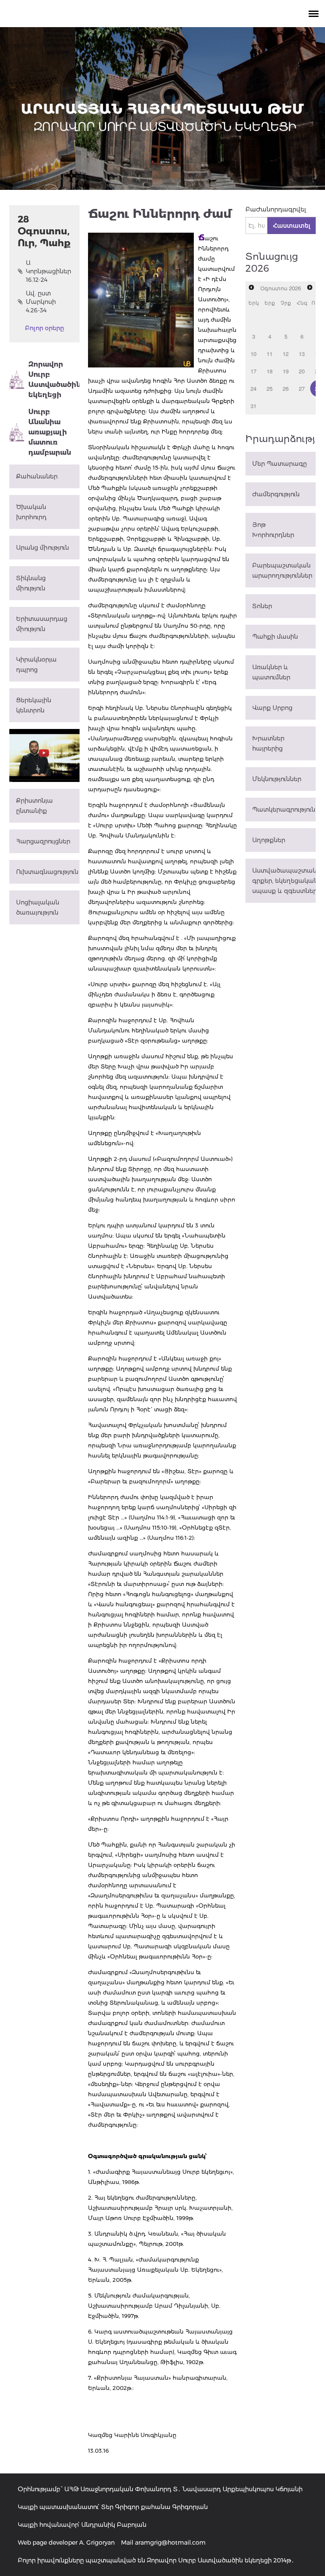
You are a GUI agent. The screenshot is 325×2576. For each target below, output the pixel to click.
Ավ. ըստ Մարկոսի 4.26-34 (41, 302)
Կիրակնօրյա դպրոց (36, 665)
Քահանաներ (37, 476)
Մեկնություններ (277, 779)
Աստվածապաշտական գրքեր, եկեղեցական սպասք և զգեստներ (284, 881)
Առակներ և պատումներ (271, 672)
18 (270, 371)
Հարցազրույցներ (43, 841)
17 (253, 371)
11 (270, 354)
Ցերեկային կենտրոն (34, 705)
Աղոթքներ (269, 840)
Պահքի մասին (275, 637)
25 (270, 388)
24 (253, 388)
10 (253, 354)
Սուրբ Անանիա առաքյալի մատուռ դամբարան (50, 432)
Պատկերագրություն (284, 810)
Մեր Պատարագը (280, 464)
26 (286, 388)
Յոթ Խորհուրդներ (273, 530)
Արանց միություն (43, 548)
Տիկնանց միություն (31, 583)
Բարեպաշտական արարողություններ (282, 570)
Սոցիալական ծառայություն (38, 907)
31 (253, 406)
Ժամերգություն (276, 494)
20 (302, 371)
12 (286, 354)
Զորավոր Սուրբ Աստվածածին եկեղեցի (54, 380)
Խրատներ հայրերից (268, 743)
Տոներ (262, 606)
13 (302, 354)
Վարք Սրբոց (272, 708)
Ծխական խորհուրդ (31, 512)
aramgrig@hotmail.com (170, 2543)
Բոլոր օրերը (44, 328)
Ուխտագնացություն (47, 872)
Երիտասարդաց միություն (42, 624)
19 (286, 371)
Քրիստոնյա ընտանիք (34, 806)
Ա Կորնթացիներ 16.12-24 (48, 271)
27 (302, 388)
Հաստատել (292, 225)
